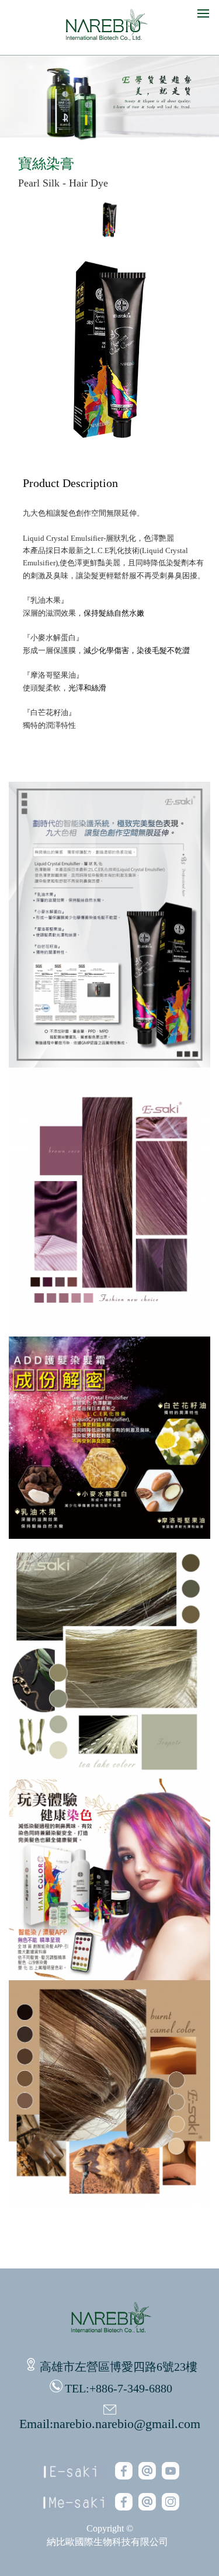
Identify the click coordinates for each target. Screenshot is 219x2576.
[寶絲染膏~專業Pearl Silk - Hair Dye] (110, 452)
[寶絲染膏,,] (110, 1064)
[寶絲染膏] (110, 237)
